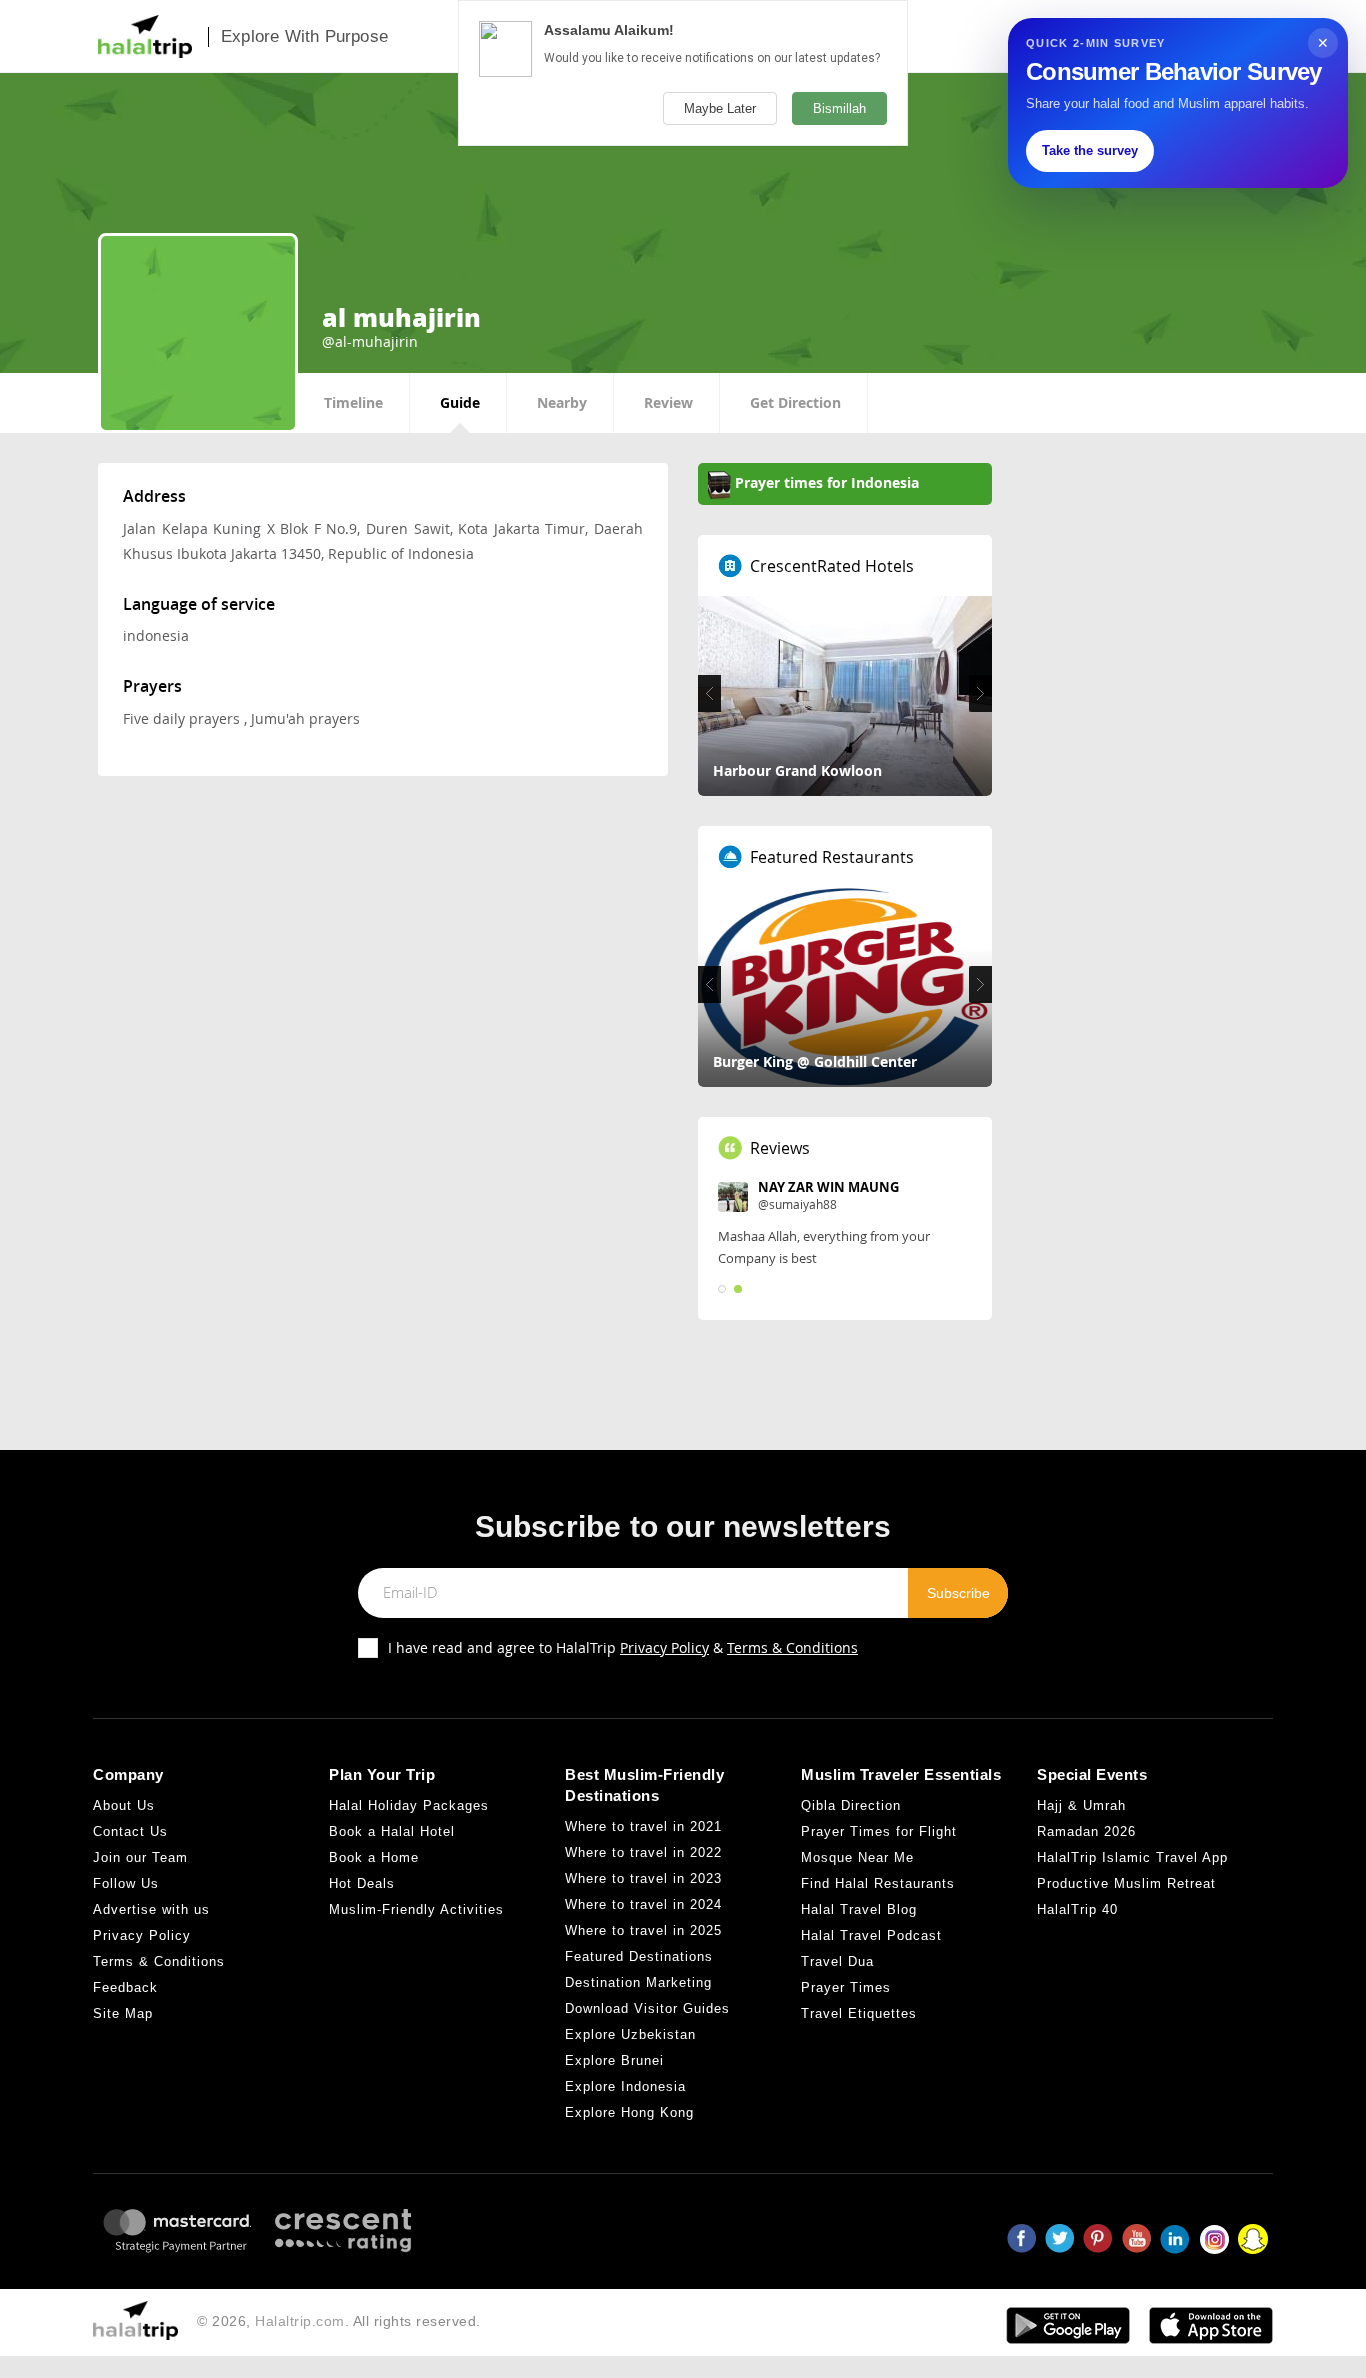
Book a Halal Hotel (392, 1831)
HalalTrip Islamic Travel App (1132, 1857)
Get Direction (795, 402)
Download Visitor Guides (647, 2008)
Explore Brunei (614, 2060)
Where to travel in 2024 (643, 1904)
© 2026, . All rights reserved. (339, 2321)
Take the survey (1090, 150)
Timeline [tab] (353, 402)
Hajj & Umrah (1081, 1805)
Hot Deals (362, 1883)
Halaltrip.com (300, 2321)
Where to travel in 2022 (643, 1852)
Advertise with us (151, 1909)
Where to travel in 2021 (643, 1826)
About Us (124, 1805)
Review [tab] (668, 402)
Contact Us (130, 1831)
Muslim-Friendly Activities (416, 1909)
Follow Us (126, 1883)
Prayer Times (846, 1987)
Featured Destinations (639, 1956)
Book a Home (374, 1857)
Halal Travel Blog (859, 1909)
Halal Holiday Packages (409, 1805)
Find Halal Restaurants (878, 1883)
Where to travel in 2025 (643, 1930)
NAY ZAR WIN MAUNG (828, 1187)
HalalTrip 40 (1077, 1909)
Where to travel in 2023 (643, 1878)
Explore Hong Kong (629, 2112)
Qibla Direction (851, 1805)
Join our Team (140, 1857)
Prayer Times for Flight (879, 1831)
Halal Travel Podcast (871, 1935)
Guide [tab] (460, 402)
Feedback (125, 1987)
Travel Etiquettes (859, 2013)
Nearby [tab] (562, 402)
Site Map (123, 2013)
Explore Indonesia (625, 2086)
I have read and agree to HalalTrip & (623, 1647)
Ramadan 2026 (1086, 1831)
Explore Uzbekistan (630, 2034)
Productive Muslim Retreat (1126, 1883)
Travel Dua (837, 1961)
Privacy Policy (664, 1647)
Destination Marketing (638, 1982)
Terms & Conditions (792, 1647)
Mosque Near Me (857, 1857)
